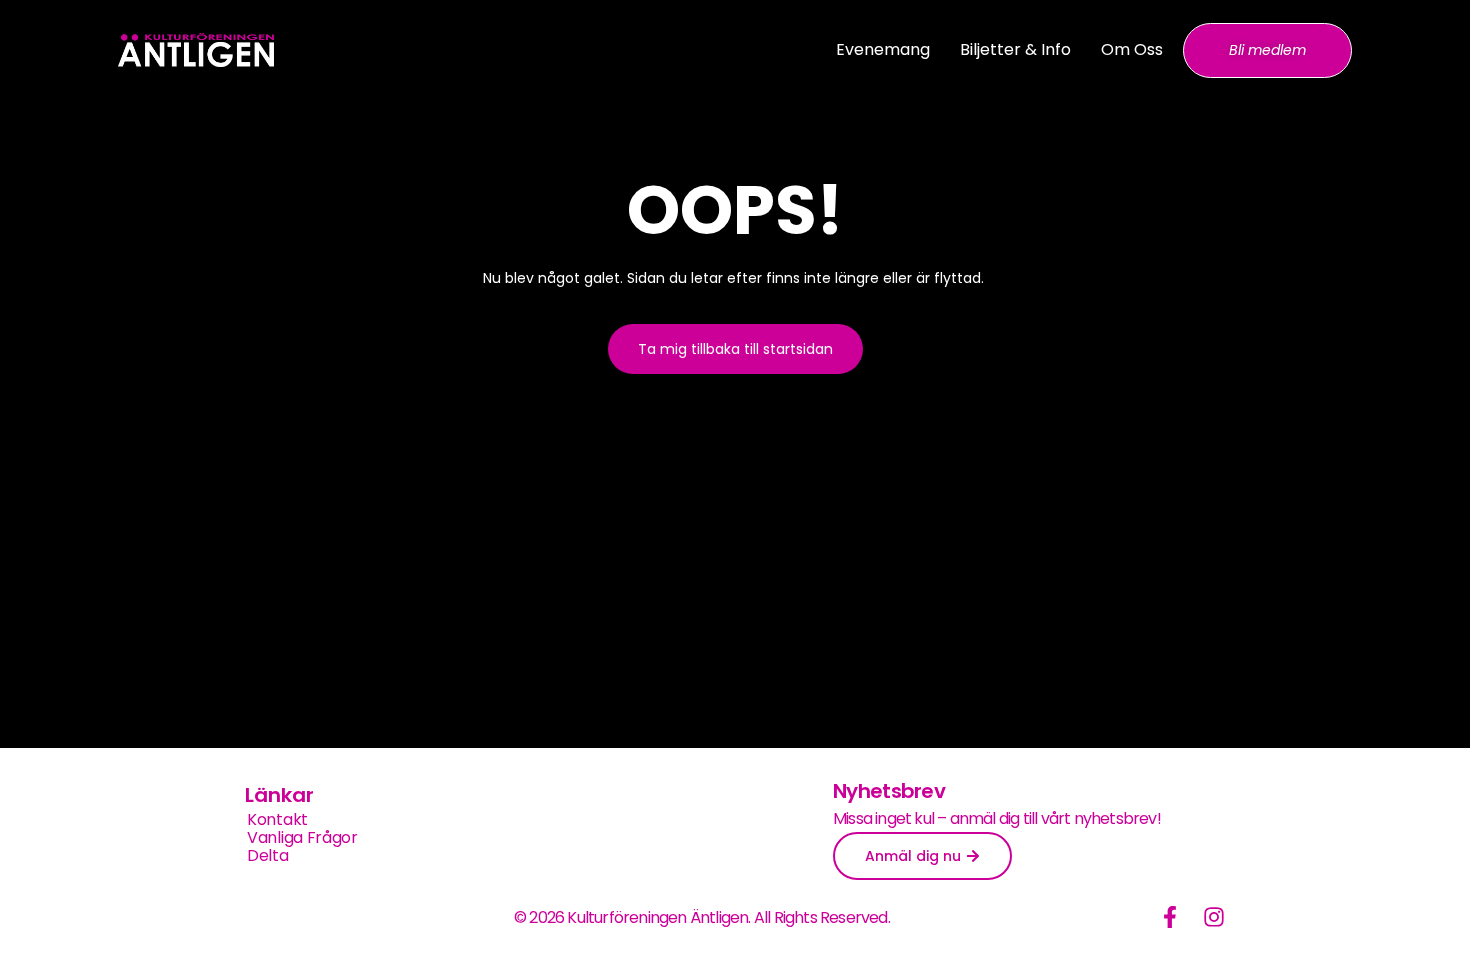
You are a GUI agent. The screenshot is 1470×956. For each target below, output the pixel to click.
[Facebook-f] (1170, 917)
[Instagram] (1214, 917)
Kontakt (277, 820)
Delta (268, 856)
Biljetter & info (1015, 49)
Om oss (1132, 49)
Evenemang (883, 49)
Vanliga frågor (302, 838)
